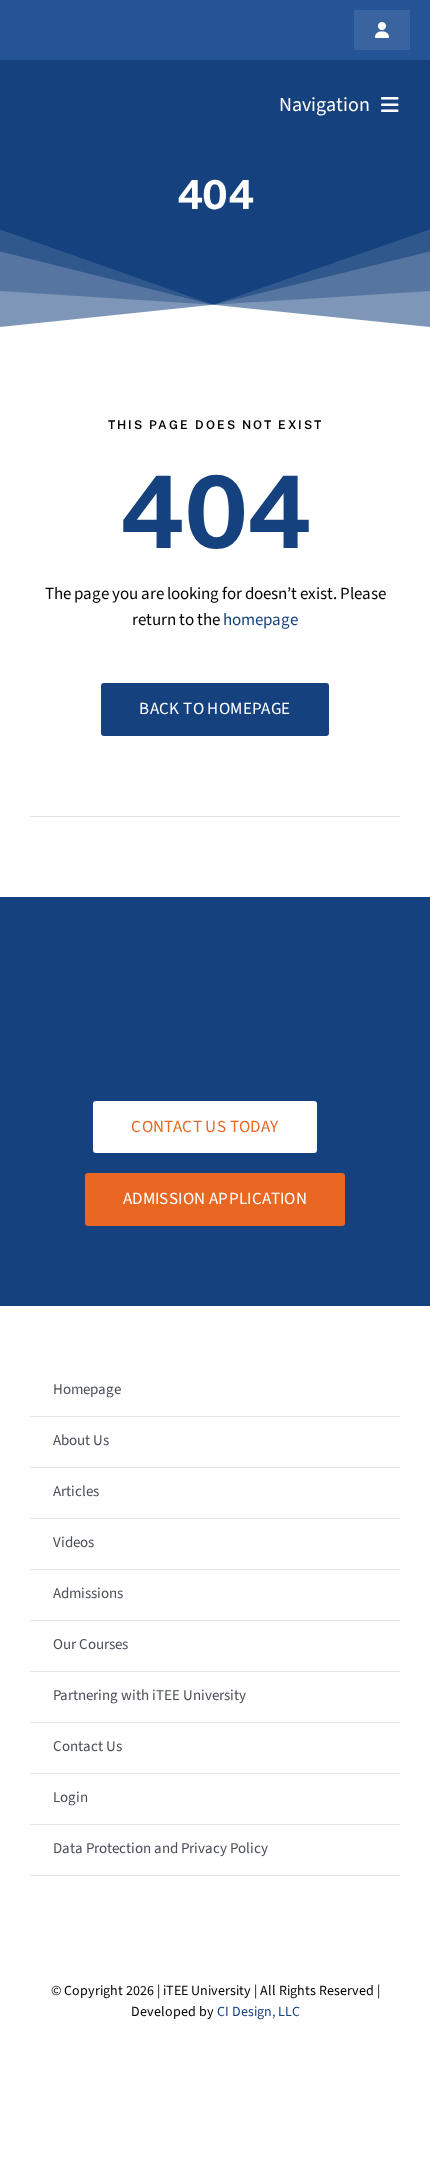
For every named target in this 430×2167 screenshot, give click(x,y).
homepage (260, 620)
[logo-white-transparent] (119, 88)
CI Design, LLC (258, 2012)
